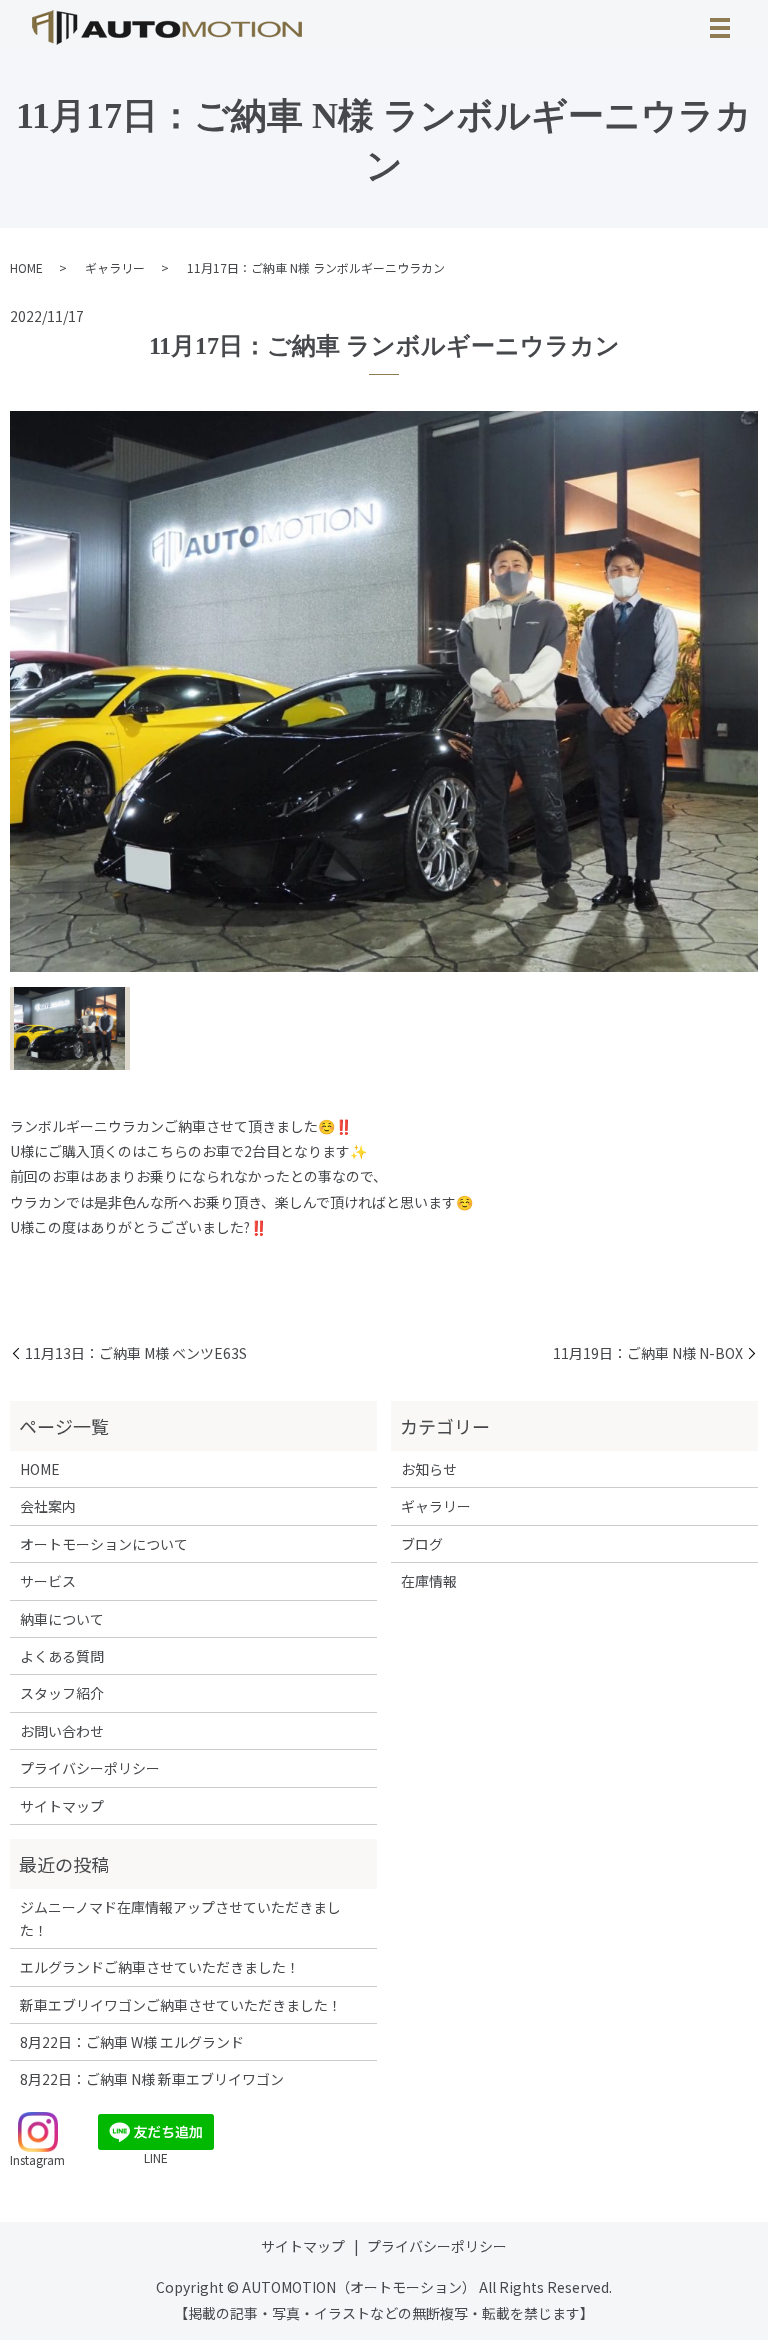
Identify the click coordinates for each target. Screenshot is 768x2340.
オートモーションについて (104, 1544)
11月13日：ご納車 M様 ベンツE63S (136, 1353)
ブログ (422, 1544)
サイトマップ (62, 1806)
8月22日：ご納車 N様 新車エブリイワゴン (152, 2079)
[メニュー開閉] (720, 28)
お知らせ (429, 1469)
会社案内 (48, 1506)
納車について (62, 1619)
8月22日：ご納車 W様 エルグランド (132, 2042)
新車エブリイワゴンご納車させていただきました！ (181, 2005)
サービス (48, 1581)
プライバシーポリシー (90, 1768)
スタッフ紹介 (62, 1693)
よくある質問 (62, 1656)
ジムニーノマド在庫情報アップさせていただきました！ (180, 1918)
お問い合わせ (62, 1731)
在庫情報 (429, 1581)
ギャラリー (115, 267)
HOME (26, 267)
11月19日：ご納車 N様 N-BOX (648, 1353)
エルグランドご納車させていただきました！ (160, 1967)
